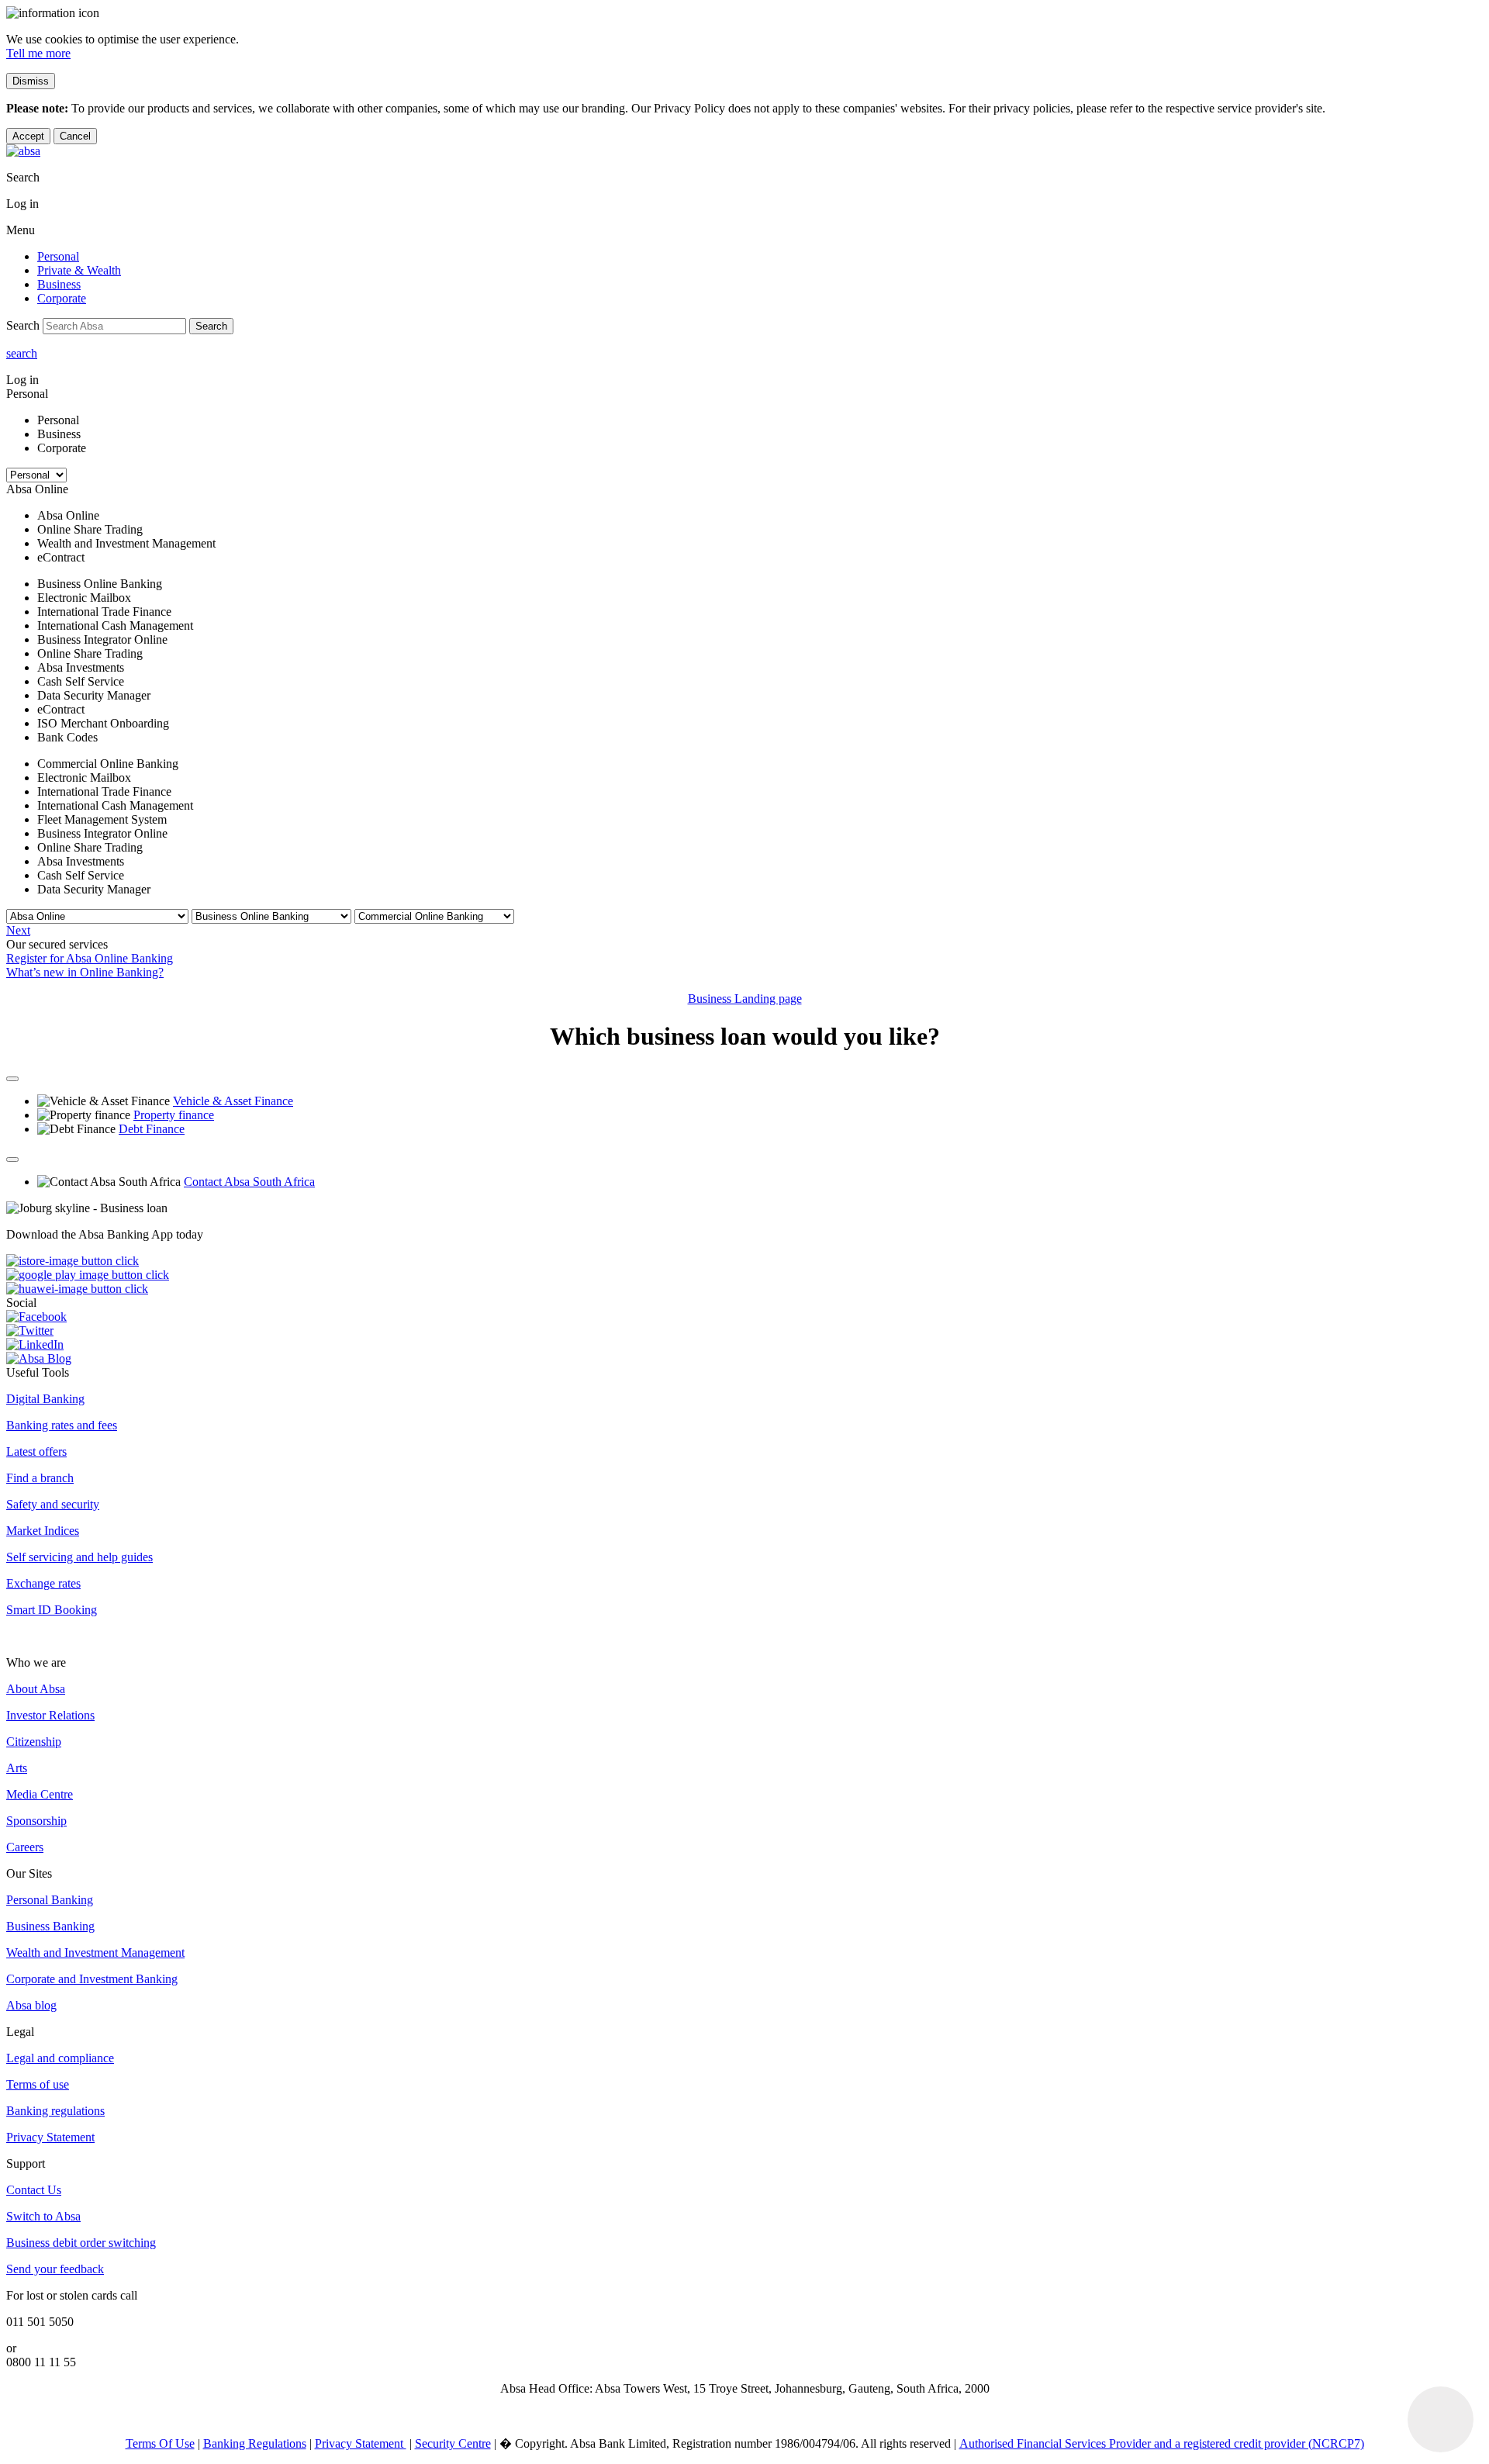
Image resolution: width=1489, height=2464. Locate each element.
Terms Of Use (160, 2443)
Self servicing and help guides (79, 1557)
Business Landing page (745, 999)
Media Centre (40, 1794)
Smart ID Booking (52, 1610)
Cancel (75, 136)
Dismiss (31, 81)
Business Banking (50, 1926)
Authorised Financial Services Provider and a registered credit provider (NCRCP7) (1162, 2443)
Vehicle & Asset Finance (233, 1101)
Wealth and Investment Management (95, 1953)
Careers (25, 1847)
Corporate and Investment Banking (92, 1979)
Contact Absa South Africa (249, 1182)
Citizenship (34, 1742)
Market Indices (43, 1531)
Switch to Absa (43, 2216)
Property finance (174, 1115)
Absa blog (31, 2005)
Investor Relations (50, 1715)
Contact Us (34, 2190)
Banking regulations (55, 2111)
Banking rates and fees (62, 1425)
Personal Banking (50, 1900)
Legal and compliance (60, 2058)
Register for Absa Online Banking (90, 958)
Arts (17, 1768)
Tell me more (38, 53)
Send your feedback (55, 2269)
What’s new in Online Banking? (85, 972)
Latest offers (36, 1451)
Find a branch (40, 1478)
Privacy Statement (50, 2137)
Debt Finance (152, 1129)
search (22, 353)
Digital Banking (45, 1399)
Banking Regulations (255, 2443)
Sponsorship (36, 1821)
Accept (28, 136)
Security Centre (453, 2443)
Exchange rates (43, 1583)
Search (211, 326)
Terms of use (38, 2084)
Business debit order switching (81, 2243)
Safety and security (53, 1504)
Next (18, 930)
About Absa (36, 1689)
